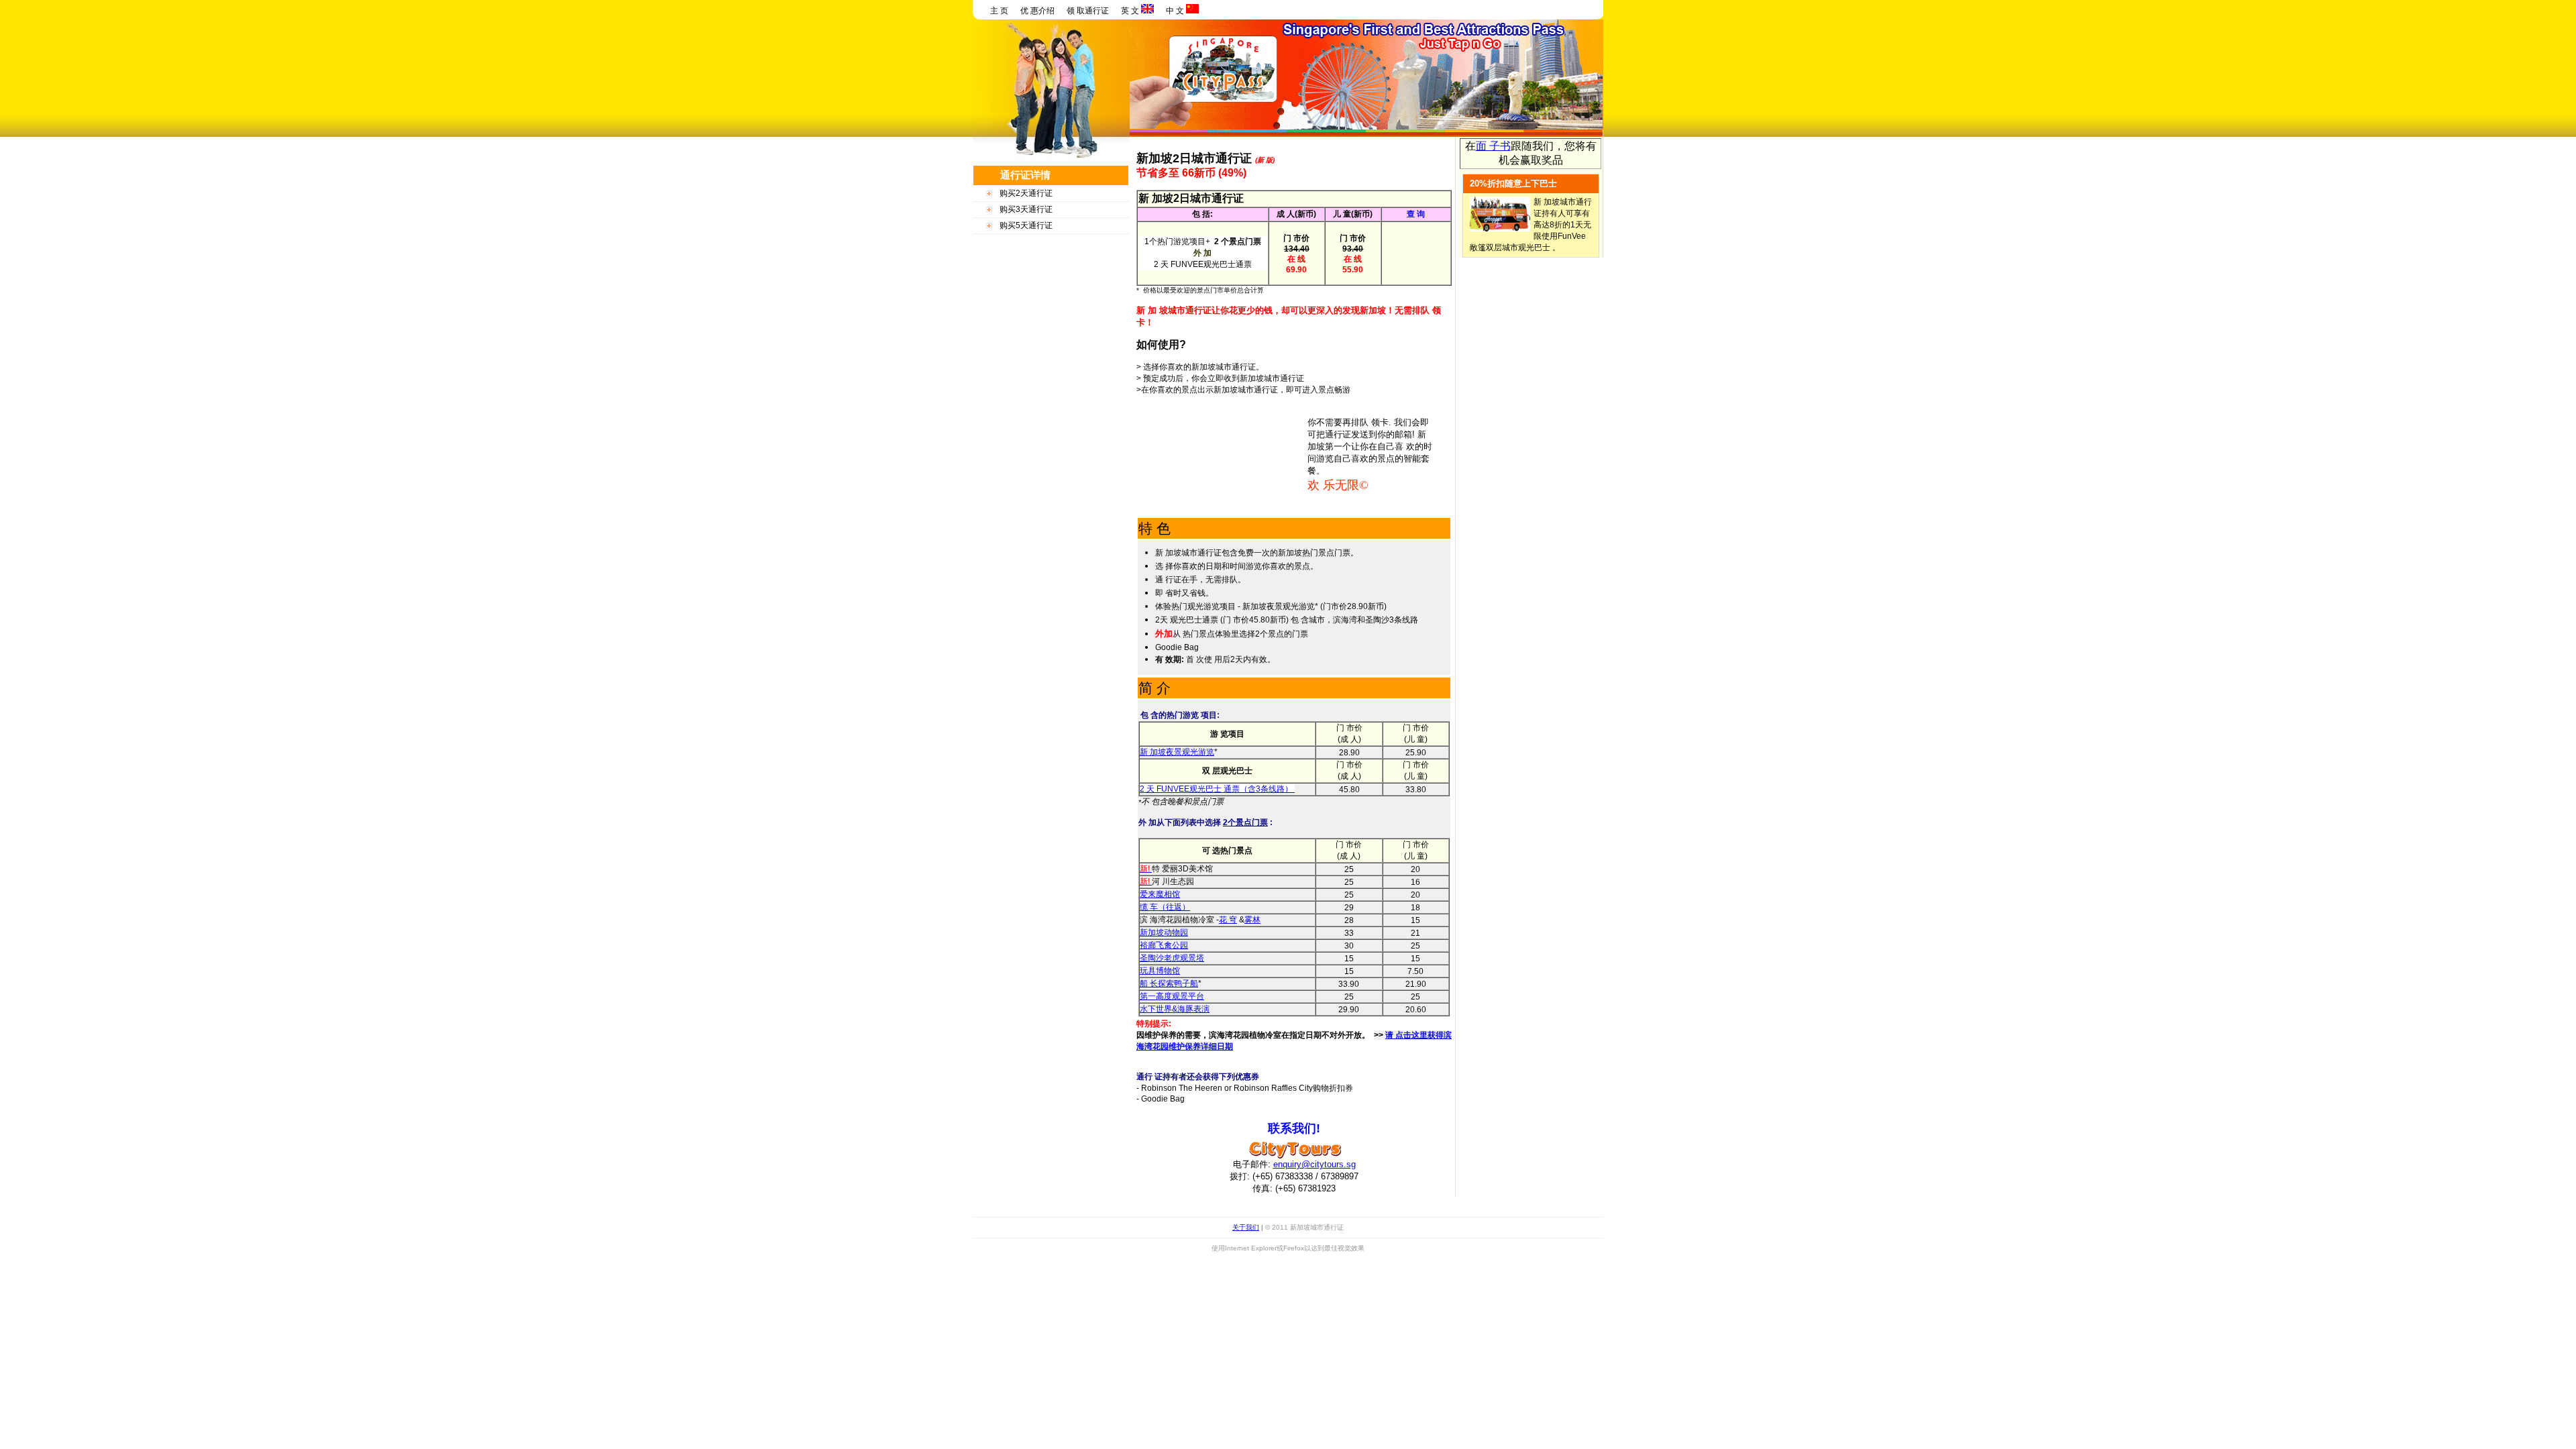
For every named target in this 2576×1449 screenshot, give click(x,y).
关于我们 (1246, 1227)
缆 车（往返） (1165, 907)
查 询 (1416, 214)
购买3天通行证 (1026, 209)
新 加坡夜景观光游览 (1177, 752)
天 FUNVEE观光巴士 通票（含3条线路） (1220, 789)
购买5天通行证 (1026, 225)
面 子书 (1493, 146)
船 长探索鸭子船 (1169, 983)
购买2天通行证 (1026, 193)
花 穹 (1228, 920)
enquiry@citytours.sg (1314, 1164)
